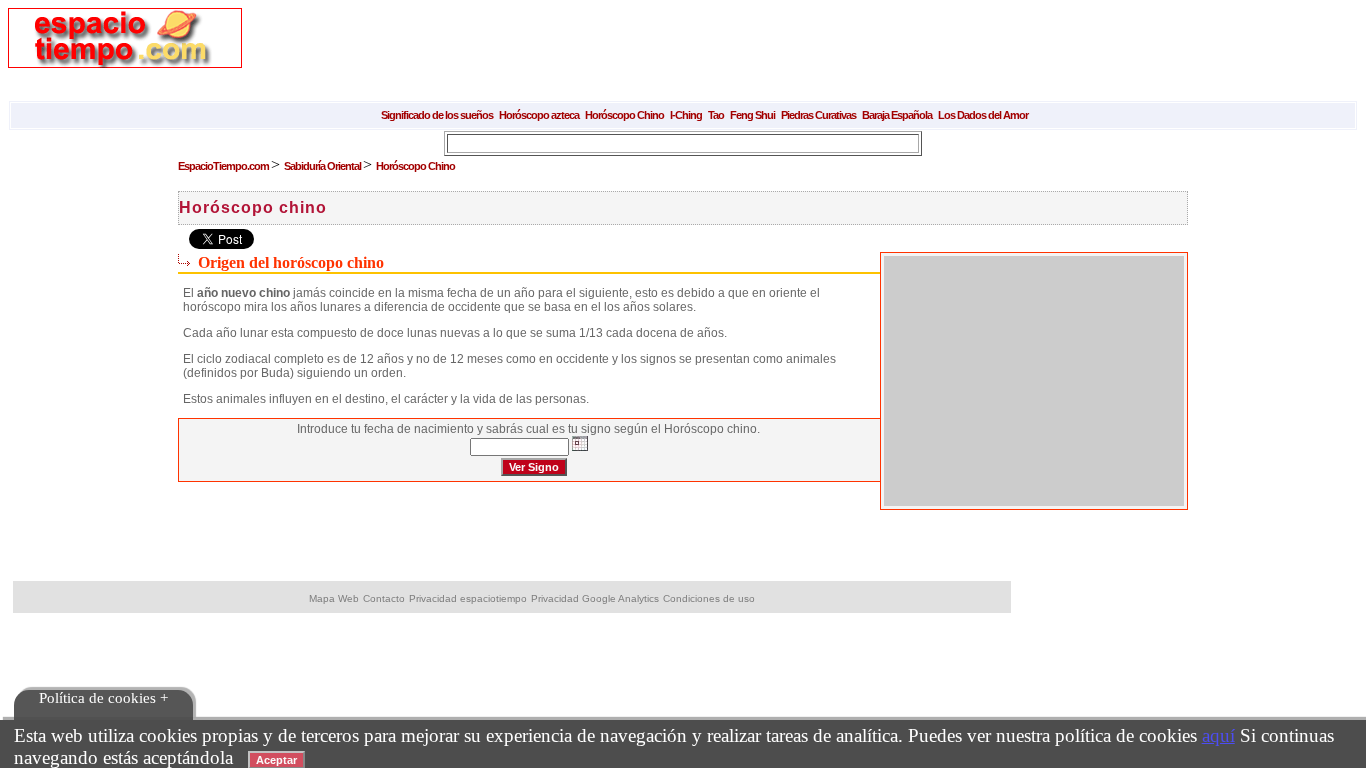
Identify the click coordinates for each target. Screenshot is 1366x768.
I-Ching (686, 115)
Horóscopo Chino (624, 115)
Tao (716, 115)
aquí (1218, 735)
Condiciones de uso (709, 598)
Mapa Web (334, 598)
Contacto (384, 598)
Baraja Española (897, 115)
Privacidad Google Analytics (595, 598)
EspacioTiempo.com (224, 166)
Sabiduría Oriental (323, 166)
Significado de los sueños (437, 115)
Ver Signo (534, 467)
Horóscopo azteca (539, 115)
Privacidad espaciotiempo (468, 598)
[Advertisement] (632, 53)
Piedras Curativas (818, 115)
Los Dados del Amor (983, 115)
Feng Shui (752, 115)
